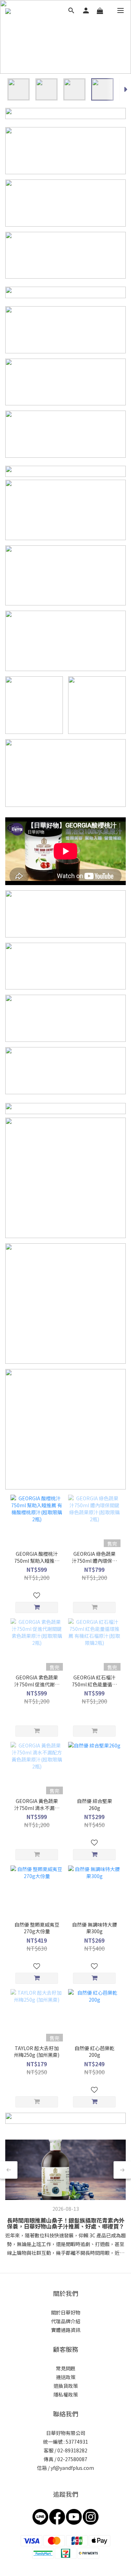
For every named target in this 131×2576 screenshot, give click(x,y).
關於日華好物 (66, 2312)
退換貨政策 (66, 2386)
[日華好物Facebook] (57, 2516)
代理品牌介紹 (66, 2321)
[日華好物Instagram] (91, 2516)
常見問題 (66, 2368)
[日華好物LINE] (40, 2516)
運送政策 (66, 2377)
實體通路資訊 (66, 2330)
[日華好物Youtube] (74, 2516)
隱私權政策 (66, 2394)
